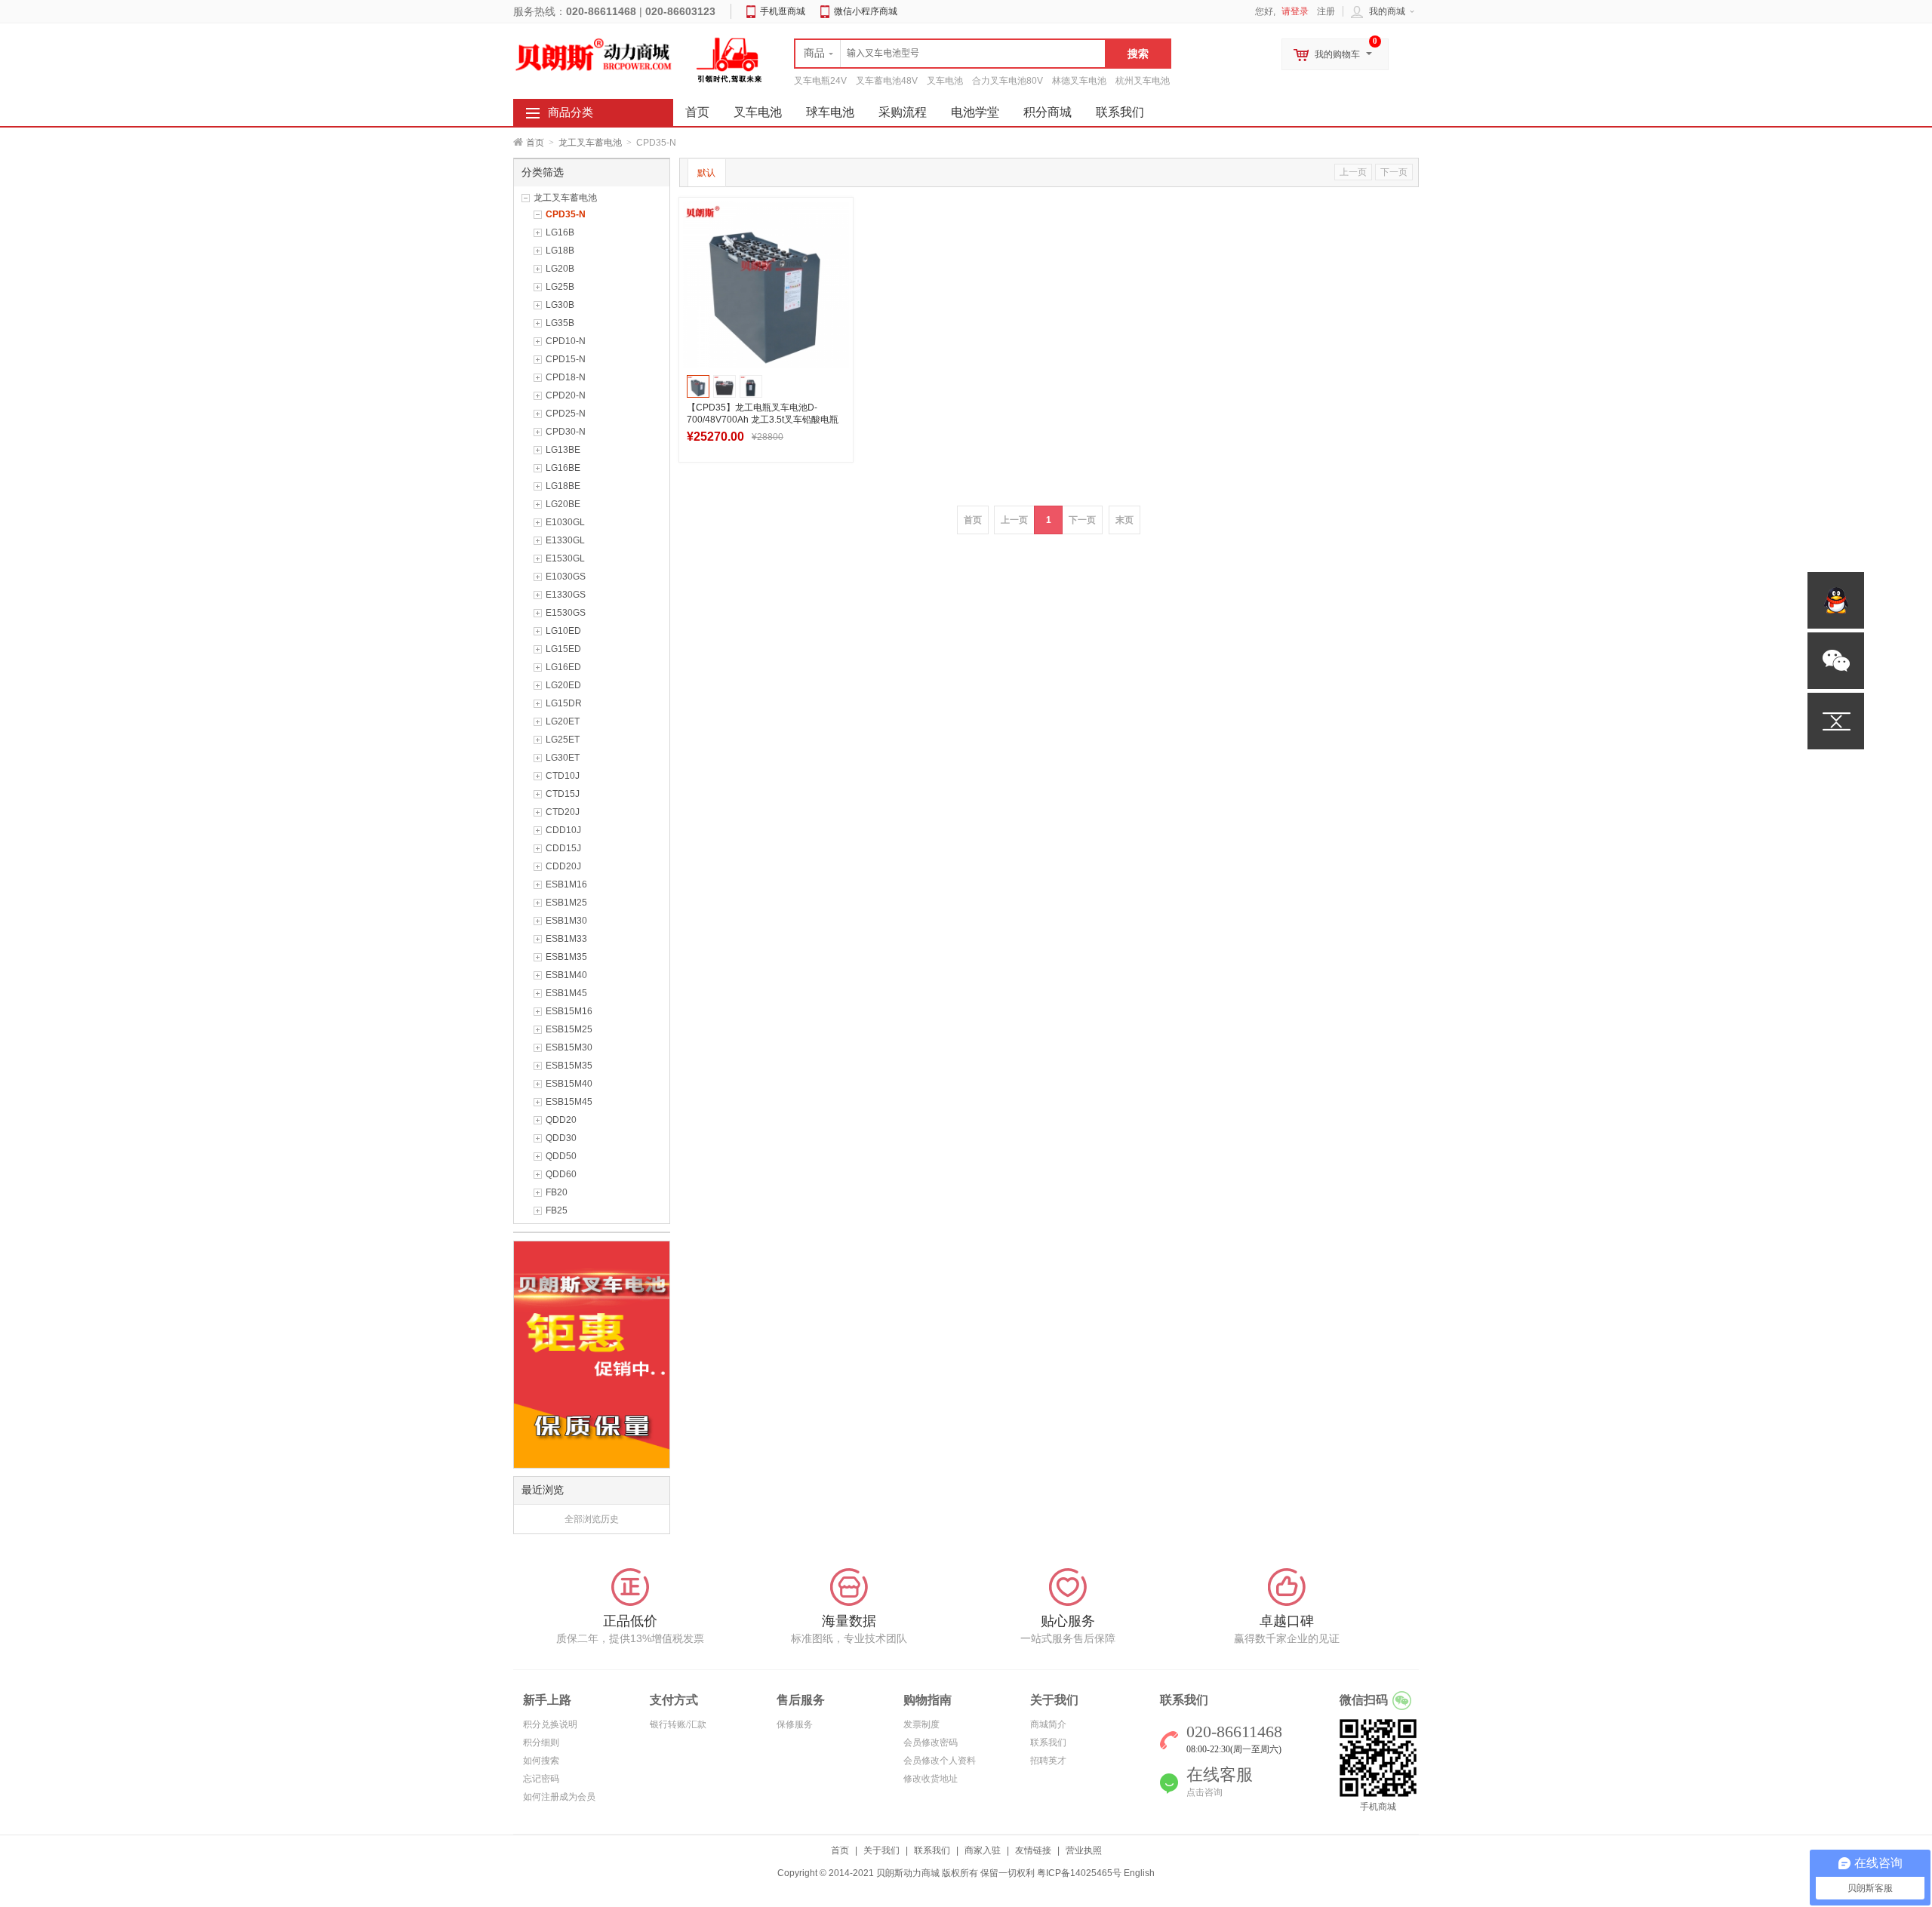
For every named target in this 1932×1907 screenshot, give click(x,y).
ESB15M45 (569, 1102)
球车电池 (830, 112)
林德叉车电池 (1079, 81)
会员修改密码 (931, 1742)
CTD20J (563, 812)
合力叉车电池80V (1008, 81)
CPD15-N (566, 359)
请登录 (1295, 11)
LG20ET (563, 721)
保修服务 (795, 1724)
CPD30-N (566, 432)
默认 (706, 173)
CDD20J (563, 866)
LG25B (560, 287)
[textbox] (950, 54)
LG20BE (563, 504)
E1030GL (565, 522)
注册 (1326, 11)
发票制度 (921, 1724)
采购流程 (903, 112)
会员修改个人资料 (940, 1761)
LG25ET (563, 740)
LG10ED (563, 631)
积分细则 (541, 1742)
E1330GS (566, 595)
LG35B (560, 323)
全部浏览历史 (592, 1519)
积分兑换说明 (550, 1724)
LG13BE (563, 450)
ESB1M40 (566, 975)
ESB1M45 (566, 993)
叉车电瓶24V (820, 81)
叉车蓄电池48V (887, 81)
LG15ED (563, 649)
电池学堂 (975, 112)
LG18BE (563, 486)
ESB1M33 (566, 939)
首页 (535, 143)
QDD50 (561, 1156)
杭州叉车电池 (1143, 81)
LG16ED (563, 667)
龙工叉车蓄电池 (590, 143)
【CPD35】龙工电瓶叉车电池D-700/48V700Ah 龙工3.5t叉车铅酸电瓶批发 (763, 420)
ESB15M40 (569, 1084)
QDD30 (561, 1138)
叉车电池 (945, 81)
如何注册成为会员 (559, 1797)
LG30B (560, 305)
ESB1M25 (566, 903)
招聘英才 (1048, 1761)
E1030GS (566, 577)
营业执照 (1084, 1850)
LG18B (560, 251)
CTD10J (563, 776)
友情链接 (1033, 1850)
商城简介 (1048, 1724)
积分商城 (1048, 112)
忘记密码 (541, 1779)
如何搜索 (541, 1761)
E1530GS (566, 613)
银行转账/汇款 (678, 1724)
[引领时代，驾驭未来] (730, 60)
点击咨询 (1204, 1792)
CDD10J (563, 830)
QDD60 (561, 1174)
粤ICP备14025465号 (1079, 1873)
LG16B (560, 232)
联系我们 (1120, 112)
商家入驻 (983, 1850)
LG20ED (563, 685)
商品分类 (571, 112)
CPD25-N (566, 414)
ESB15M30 (569, 1047)
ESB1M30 (566, 921)
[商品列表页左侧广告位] (592, 1354)
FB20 (557, 1192)
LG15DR (564, 703)
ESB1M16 (566, 884)
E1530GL (565, 558)
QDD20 (561, 1120)
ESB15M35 (569, 1066)
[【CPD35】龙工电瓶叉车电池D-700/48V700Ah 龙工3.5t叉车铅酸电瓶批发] (766, 285)
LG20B (560, 269)
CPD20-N (566, 395)
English (1139, 1873)
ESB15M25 (569, 1029)
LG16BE (563, 468)
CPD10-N (566, 341)
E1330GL (565, 540)
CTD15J (563, 794)
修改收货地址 (931, 1779)
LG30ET (563, 758)
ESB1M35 (566, 957)
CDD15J (563, 848)
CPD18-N (566, 377)
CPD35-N (566, 214)
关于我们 (881, 1850)
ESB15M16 (569, 1011)
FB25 (557, 1210)
